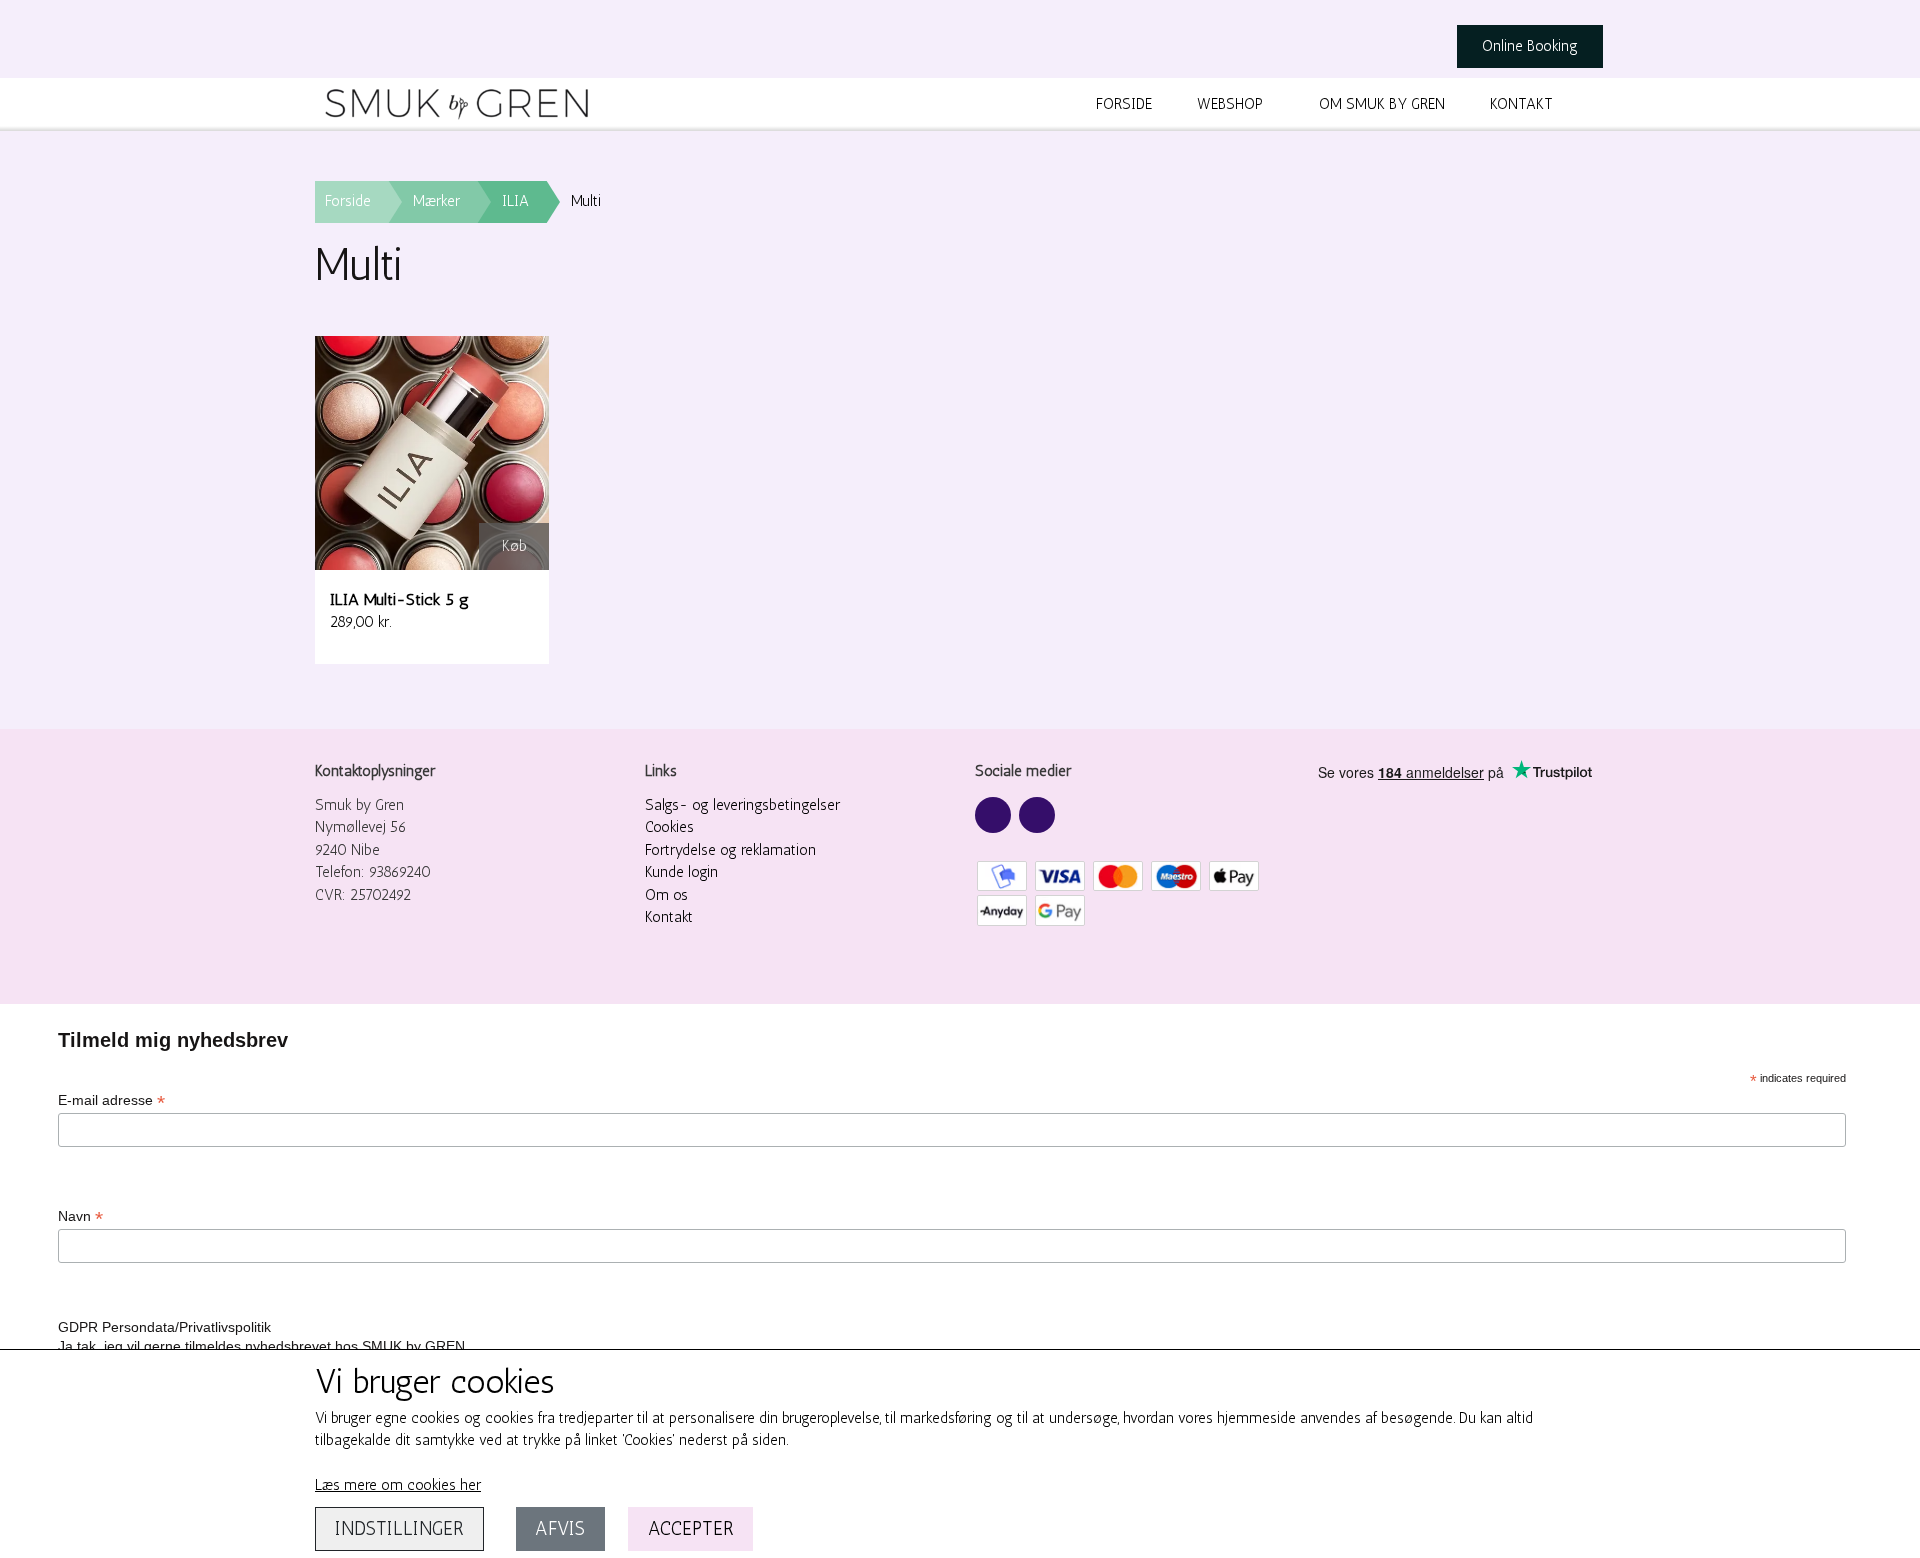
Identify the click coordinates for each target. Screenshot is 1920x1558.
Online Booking (1530, 46)
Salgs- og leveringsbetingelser (742, 805)
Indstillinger (399, 1528)
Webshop (1230, 104)
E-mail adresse (111, 1100)
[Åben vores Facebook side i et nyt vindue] (993, 815)
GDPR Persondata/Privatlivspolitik (164, 1327)
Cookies (669, 827)
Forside (1124, 104)
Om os (666, 895)
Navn (80, 1216)
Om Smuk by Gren (1382, 104)
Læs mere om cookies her (398, 1485)
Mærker (436, 201)
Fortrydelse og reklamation (730, 850)
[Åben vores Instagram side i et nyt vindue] (1037, 815)
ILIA (515, 201)
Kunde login (681, 872)
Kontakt (1521, 104)
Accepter (691, 1528)
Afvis (560, 1528)
